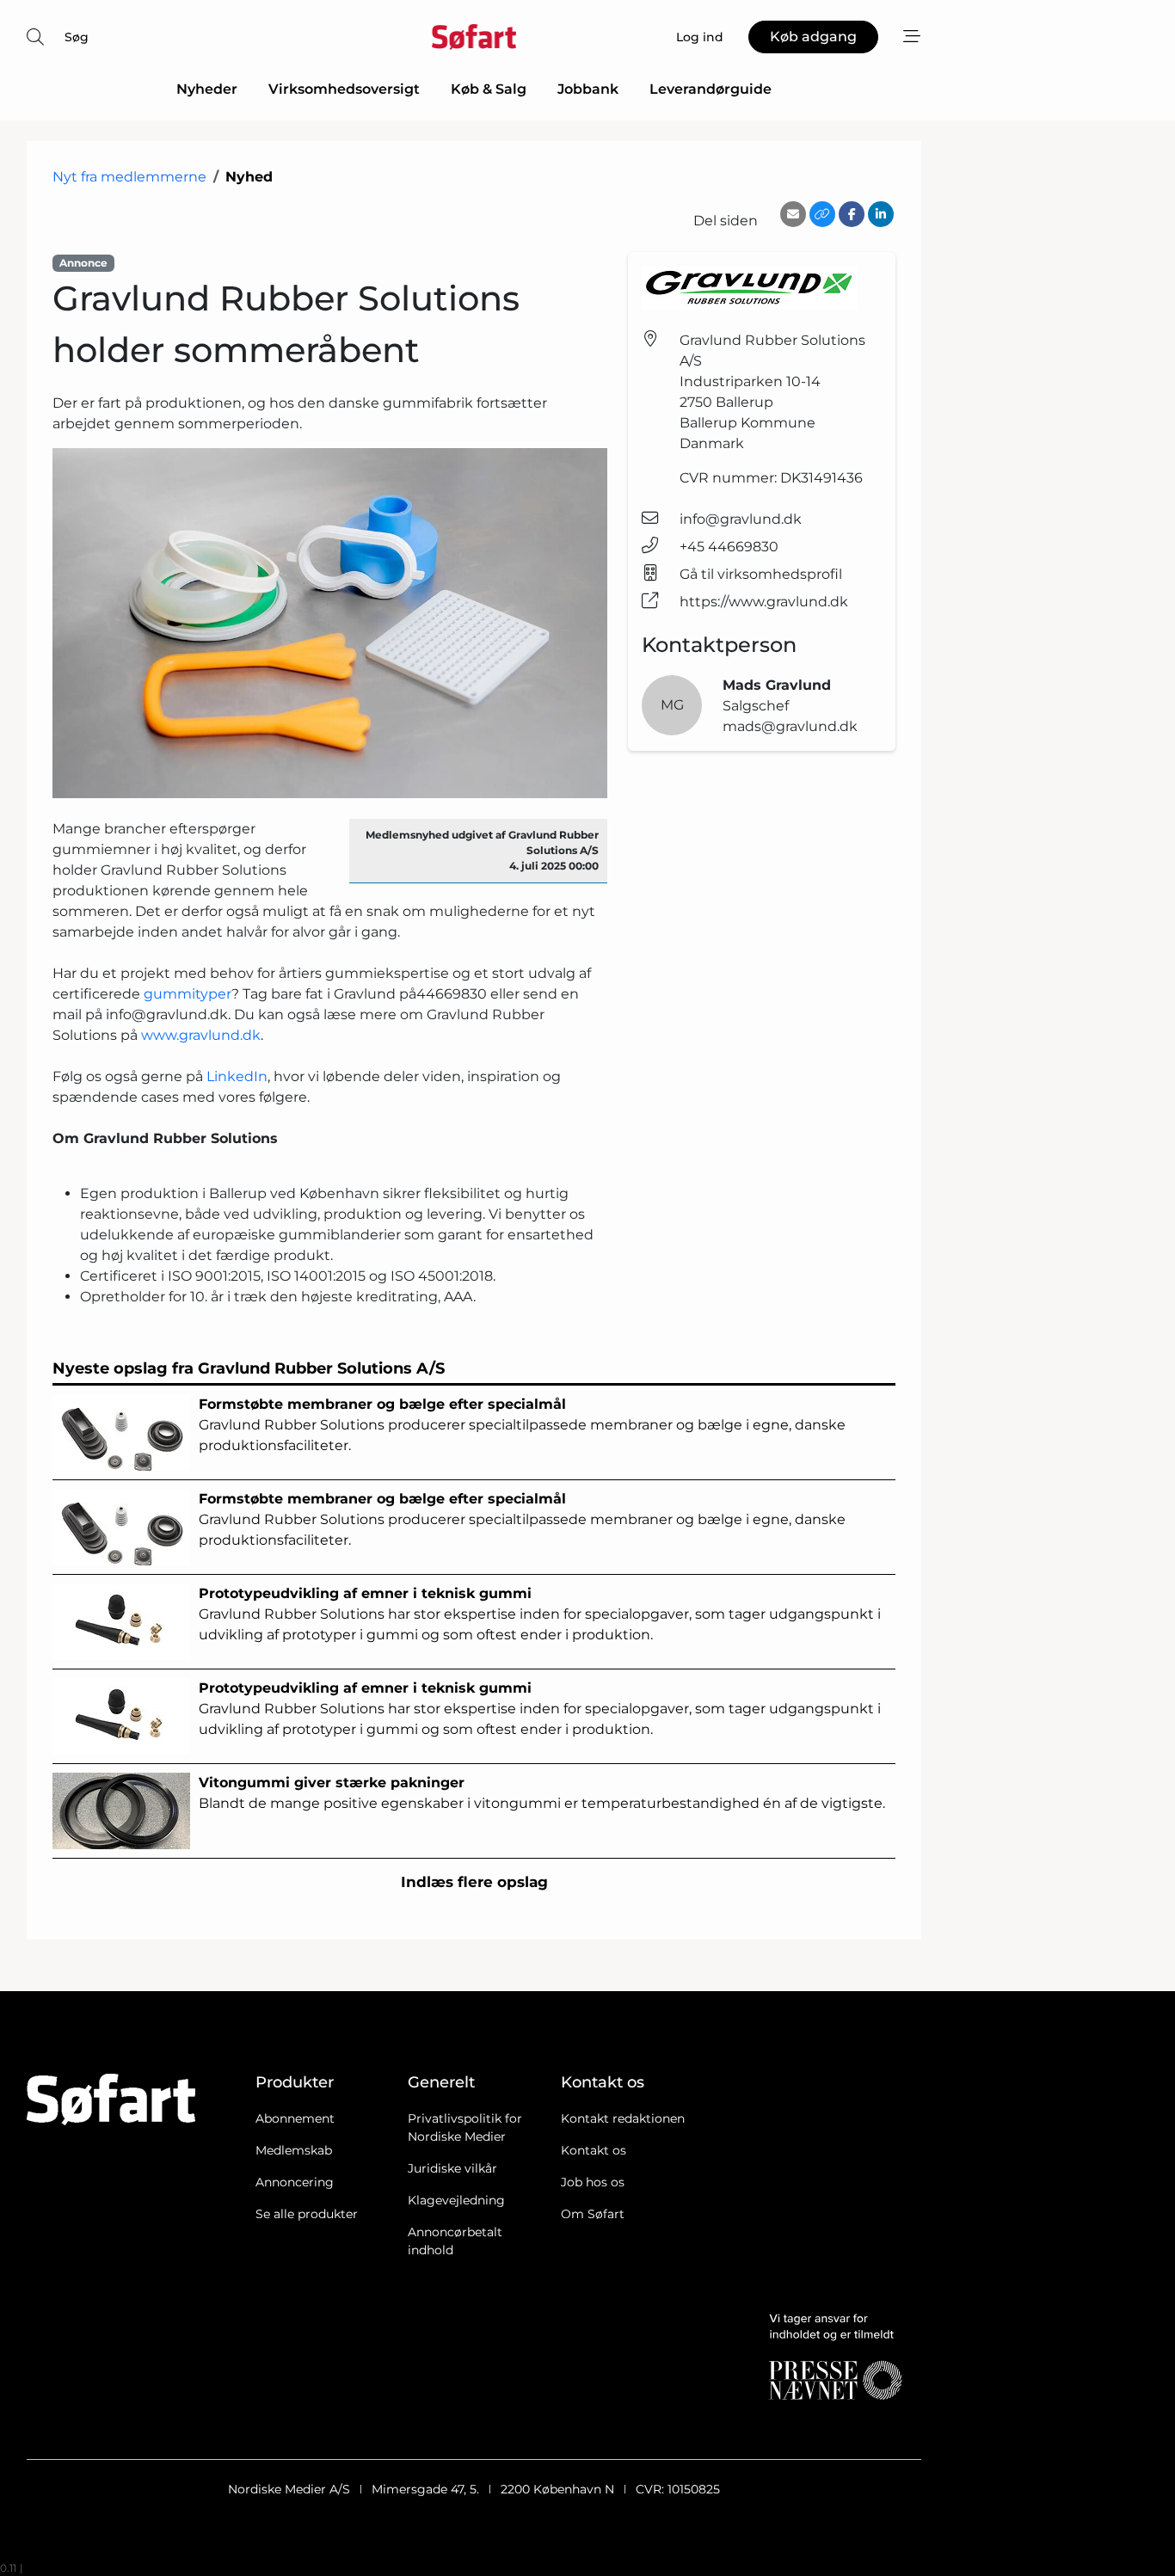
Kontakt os (594, 2150)
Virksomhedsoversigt (344, 89)
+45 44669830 (729, 547)
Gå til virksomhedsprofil (761, 574)
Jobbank (588, 89)
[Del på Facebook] (852, 214)
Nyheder (207, 89)
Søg (77, 37)
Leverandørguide (711, 89)
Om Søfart (593, 2214)
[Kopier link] (822, 214)
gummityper (188, 994)
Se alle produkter (307, 2214)
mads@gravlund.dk (790, 726)
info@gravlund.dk (741, 519)
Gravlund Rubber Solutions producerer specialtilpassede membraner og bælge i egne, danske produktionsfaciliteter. (522, 1425)
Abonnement (295, 2118)
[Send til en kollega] (793, 214)
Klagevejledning (456, 2200)
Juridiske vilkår (452, 2168)
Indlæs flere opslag (474, 1882)
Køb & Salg (489, 89)
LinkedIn (237, 1076)
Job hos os (593, 2182)
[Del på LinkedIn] (881, 214)
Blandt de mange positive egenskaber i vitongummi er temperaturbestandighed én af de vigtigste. (542, 1793)
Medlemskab (294, 2150)
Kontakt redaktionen (623, 2118)
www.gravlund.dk (201, 1035)
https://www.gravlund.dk (764, 602)
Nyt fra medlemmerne (129, 177)
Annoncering (295, 2182)
